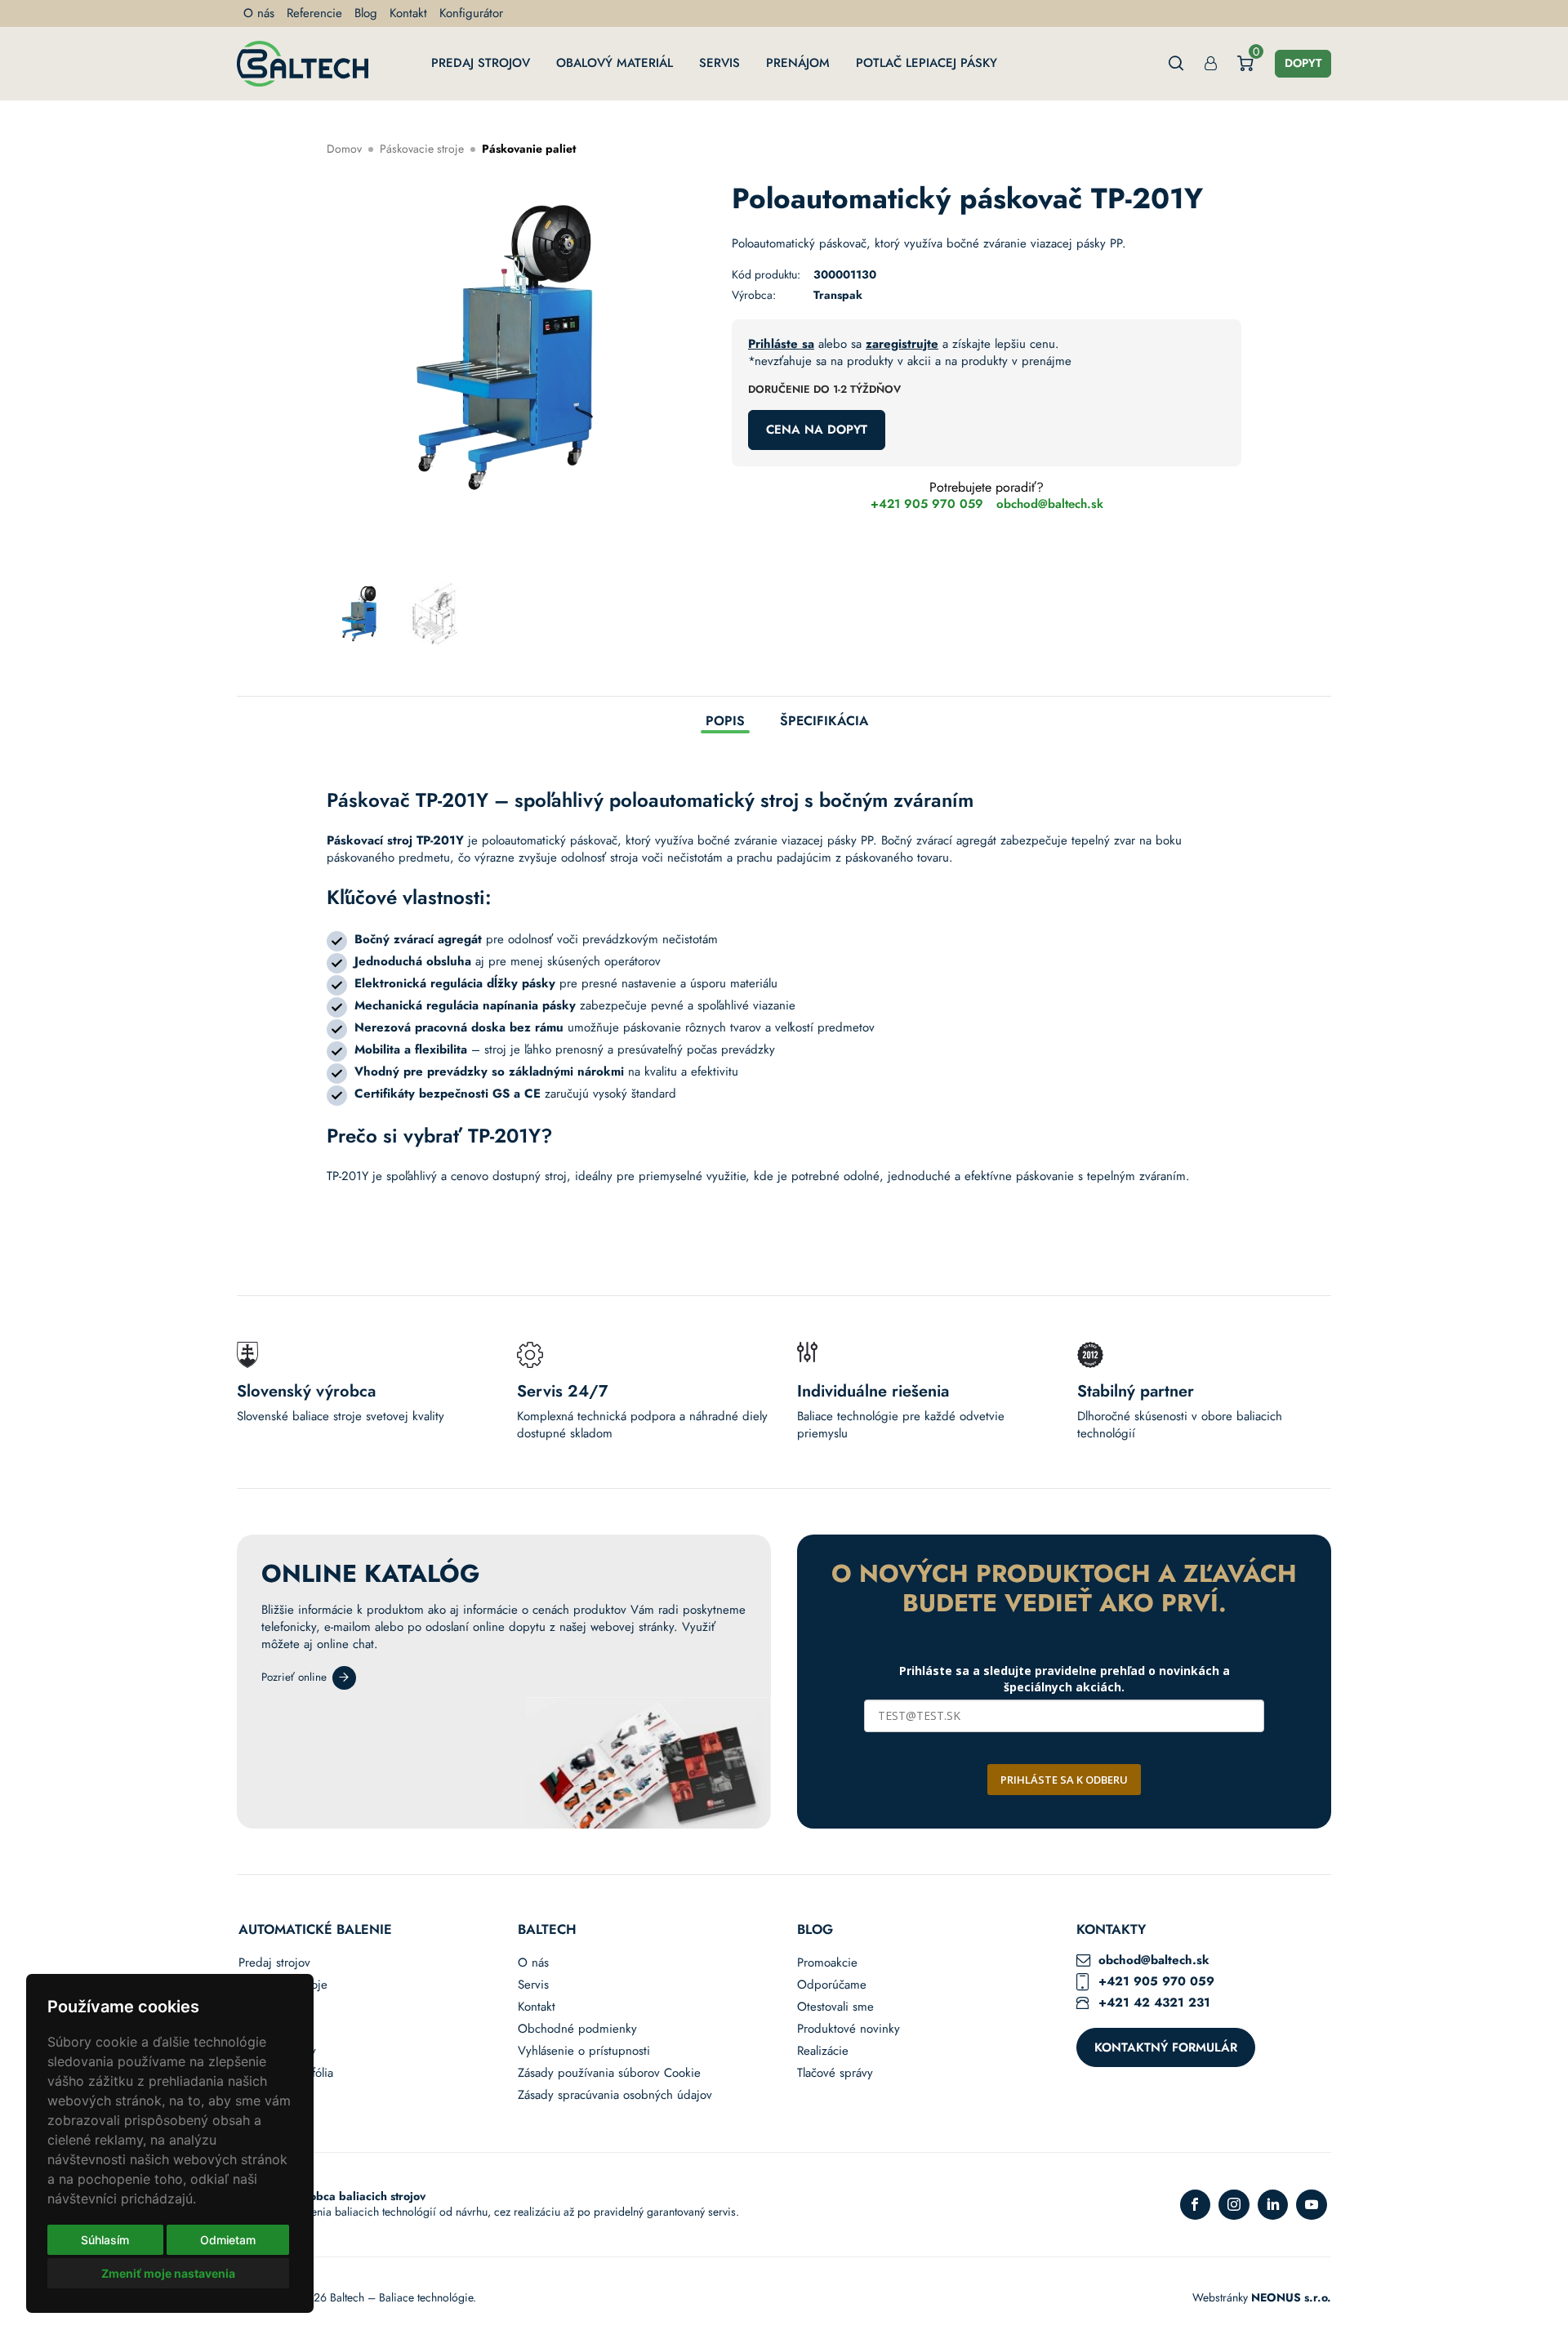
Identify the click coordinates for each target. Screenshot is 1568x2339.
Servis (719, 63)
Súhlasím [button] (105, 2240)
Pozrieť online (294, 1677)
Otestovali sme (835, 2007)
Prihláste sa (781, 344)
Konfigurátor (471, 13)
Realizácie (823, 2051)
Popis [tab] (725, 722)
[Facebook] (1196, 2205)
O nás (259, 13)
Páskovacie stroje (422, 149)
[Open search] (1176, 63)
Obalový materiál (615, 63)
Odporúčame (832, 1985)
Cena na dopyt (817, 430)
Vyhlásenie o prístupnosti (584, 2051)
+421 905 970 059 (927, 504)
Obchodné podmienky (577, 2029)
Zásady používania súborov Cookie (609, 2073)
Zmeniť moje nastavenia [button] (168, 2273)
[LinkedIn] (1273, 2205)
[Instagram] (1234, 2205)
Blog (366, 13)
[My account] (1211, 63)
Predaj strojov (481, 63)
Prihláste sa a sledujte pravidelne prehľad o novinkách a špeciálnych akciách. (1065, 1679)
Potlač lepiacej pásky (927, 63)
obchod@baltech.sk (1050, 504)
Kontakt (408, 13)
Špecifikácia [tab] (824, 722)
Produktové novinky (849, 2029)
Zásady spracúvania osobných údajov (615, 2095)
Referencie (314, 13)
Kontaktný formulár (1166, 2047)
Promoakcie (827, 1963)
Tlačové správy (835, 2073)
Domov (344, 149)
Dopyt (1303, 63)
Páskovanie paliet (529, 149)
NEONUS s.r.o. (1291, 2297)
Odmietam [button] (228, 2240)
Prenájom (798, 63)
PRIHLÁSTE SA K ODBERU (1064, 1780)
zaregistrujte (902, 344)
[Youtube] (1312, 2205)
